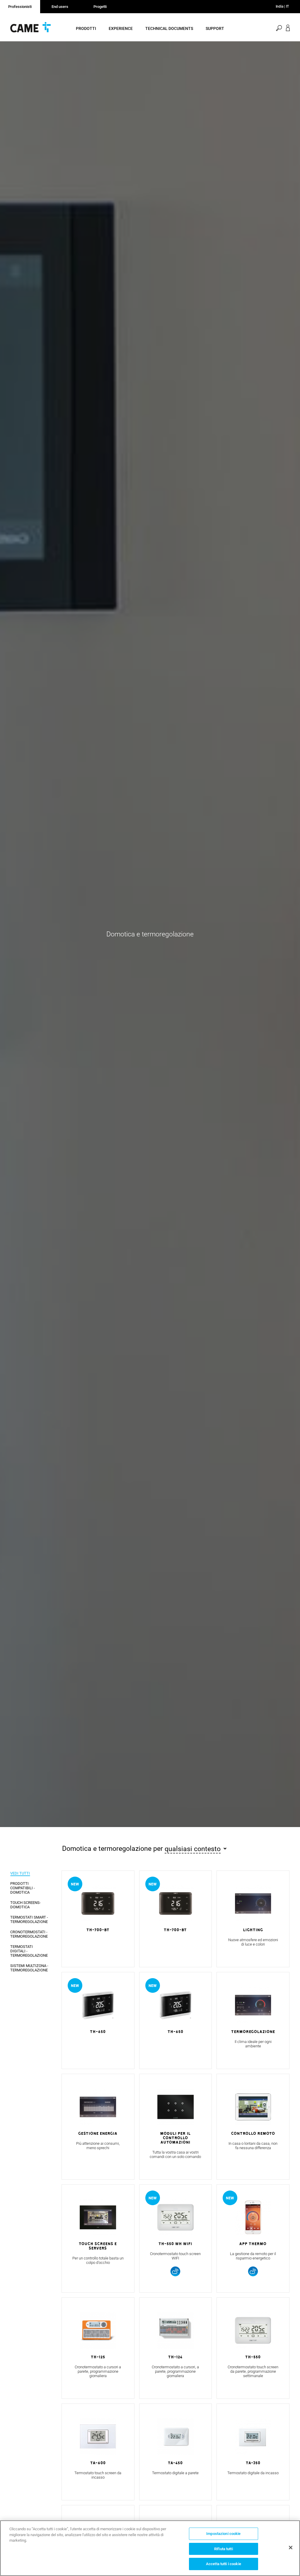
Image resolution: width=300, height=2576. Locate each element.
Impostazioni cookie (223, 2534)
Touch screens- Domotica (25, 1905)
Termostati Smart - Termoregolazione (29, 1919)
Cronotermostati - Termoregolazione (29, 1934)
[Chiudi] (291, 2548)
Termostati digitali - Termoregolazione (29, 1951)
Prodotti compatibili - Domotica (23, 1888)
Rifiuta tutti (224, 2549)
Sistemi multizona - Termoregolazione (29, 1968)
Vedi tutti (20, 1873)
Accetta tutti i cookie (224, 2564)
